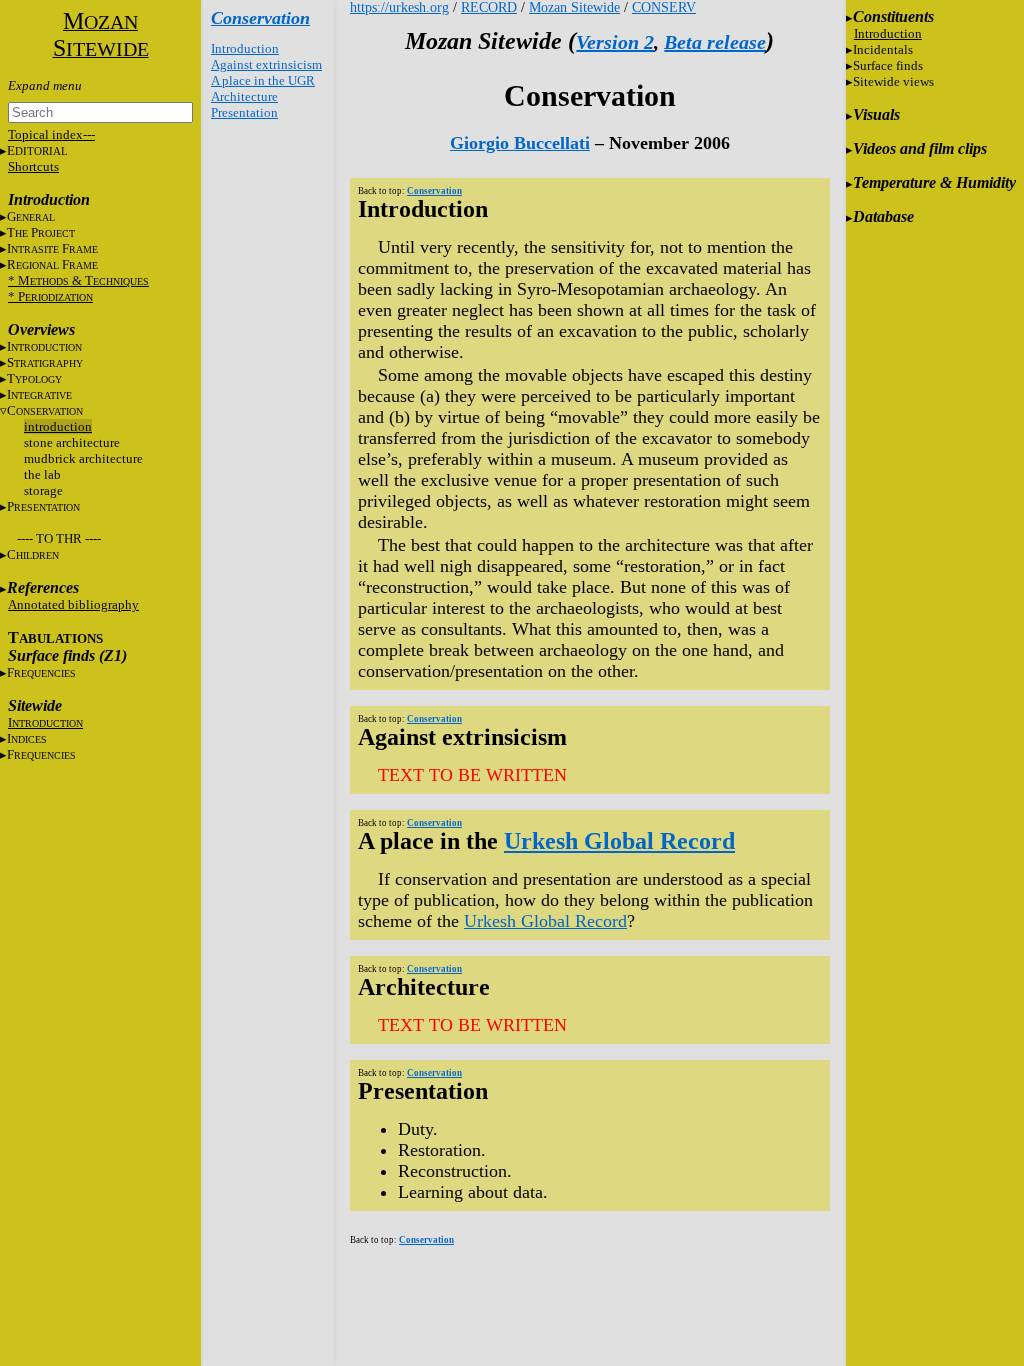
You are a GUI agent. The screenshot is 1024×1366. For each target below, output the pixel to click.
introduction (58, 426)
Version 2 (615, 42)
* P (50, 296)
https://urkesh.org (399, 7)
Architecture (244, 96)
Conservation (260, 18)
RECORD (489, 7)
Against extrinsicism (266, 64)
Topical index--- (51, 134)
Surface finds (888, 65)
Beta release (715, 42)
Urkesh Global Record (619, 841)
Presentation (244, 112)
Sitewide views (893, 81)
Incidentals (883, 49)
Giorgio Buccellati (520, 143)
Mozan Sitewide (574, 7)
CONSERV (664, 7)
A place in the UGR (263, 80)
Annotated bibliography (73, 604)
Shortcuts (33, 166)
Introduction (245, 48)
